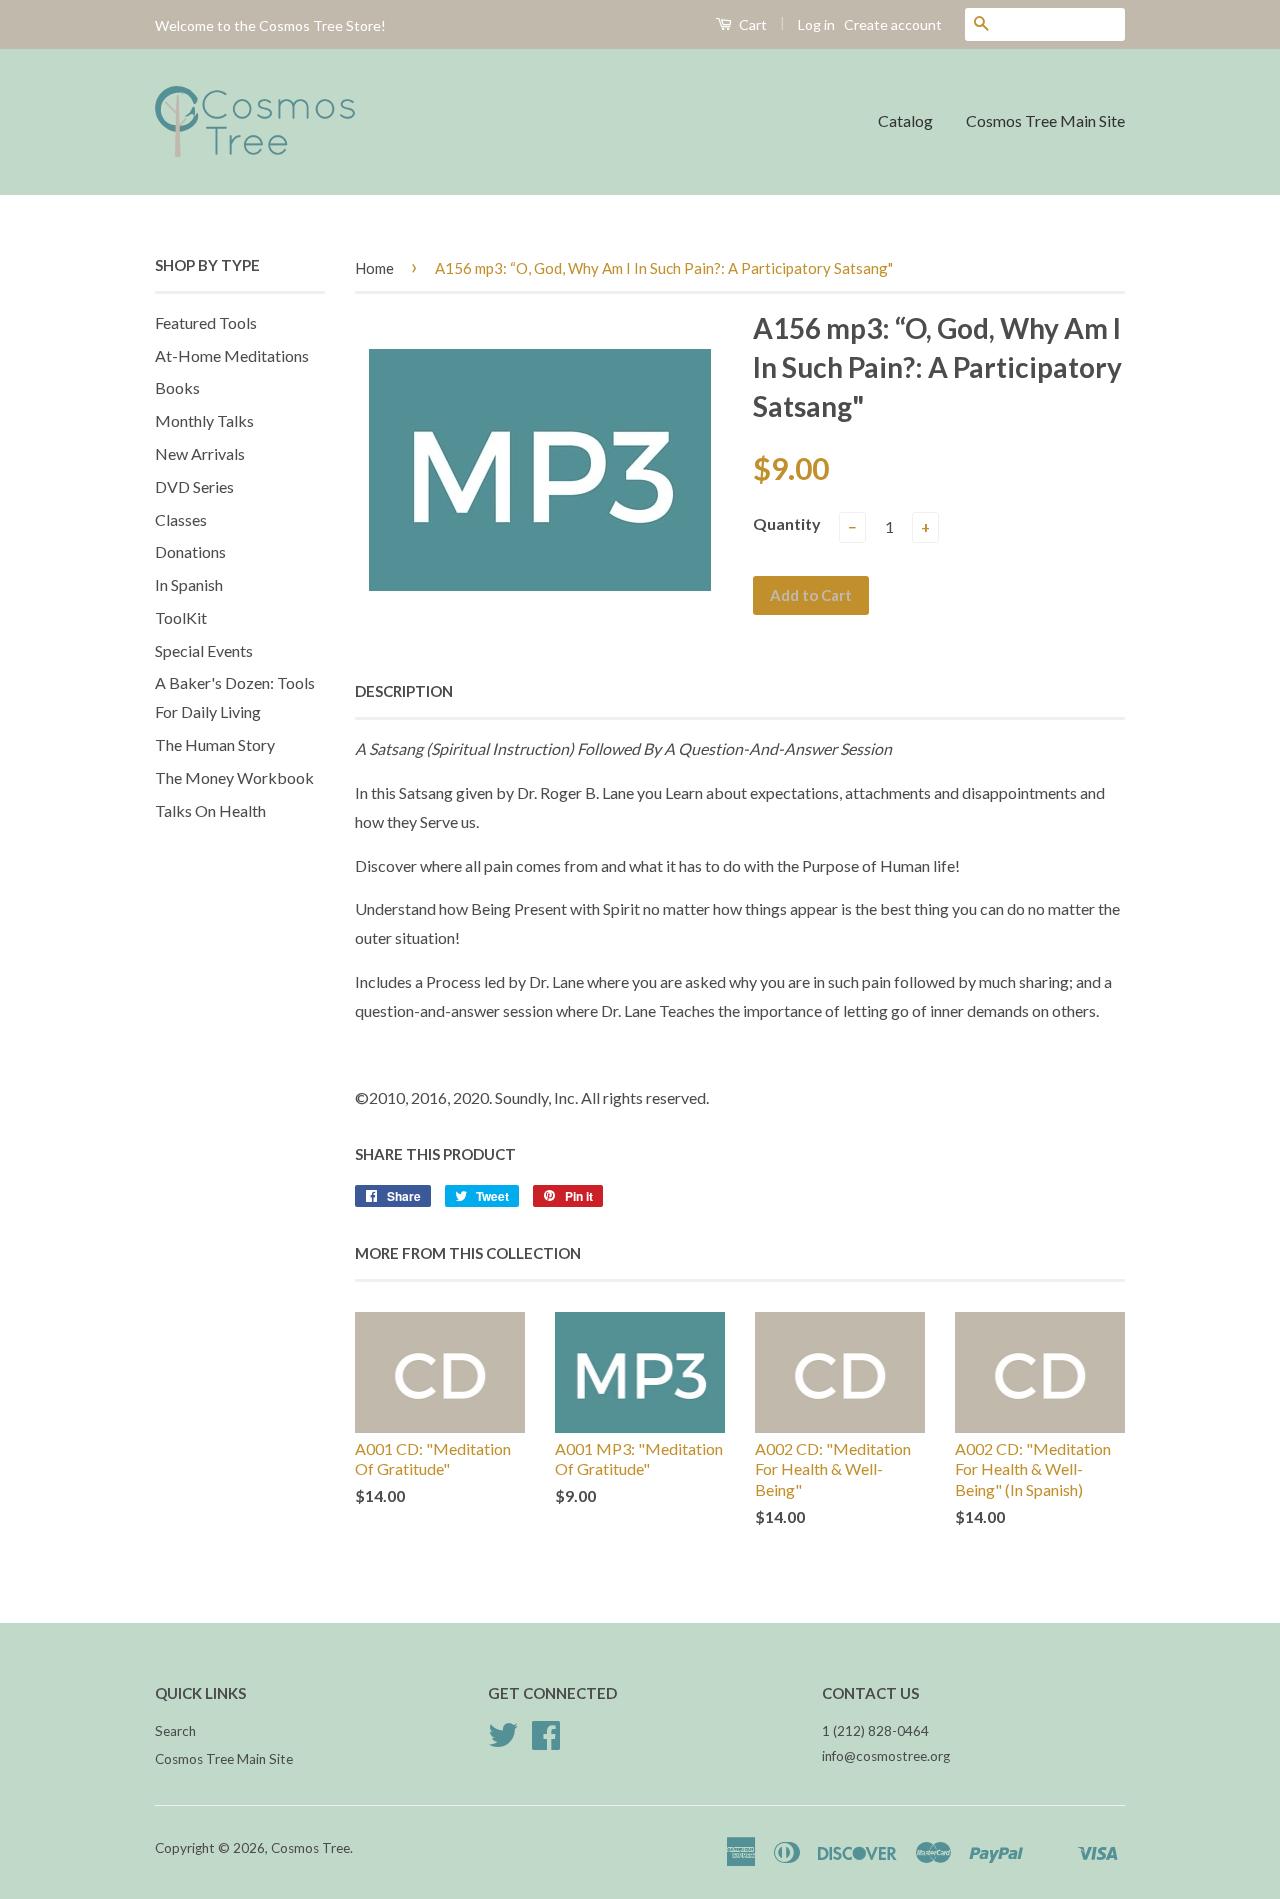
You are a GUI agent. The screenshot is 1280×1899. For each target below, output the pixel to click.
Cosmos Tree (310, 1848)
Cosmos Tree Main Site (1045, 120)
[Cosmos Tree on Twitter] (503, 1742)
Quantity (787, 523)
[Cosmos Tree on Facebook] (546, 1742)
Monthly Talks (204, 420)
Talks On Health (210, 810)
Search (175, 1731)
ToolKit (181, 617)
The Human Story (215, 744)
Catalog (905, 120)
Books (177, 387)
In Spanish (189, 584)
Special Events (204, 650)
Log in (816, 24)
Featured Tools (206, 322)
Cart (751, 24)
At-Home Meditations (232, 355)
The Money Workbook (234, 777)
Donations (190, 551)
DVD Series (194, 486)
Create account (893, 24)
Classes (181, 519)
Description (404, 691)
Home (374, 268)
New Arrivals (200, 453)
